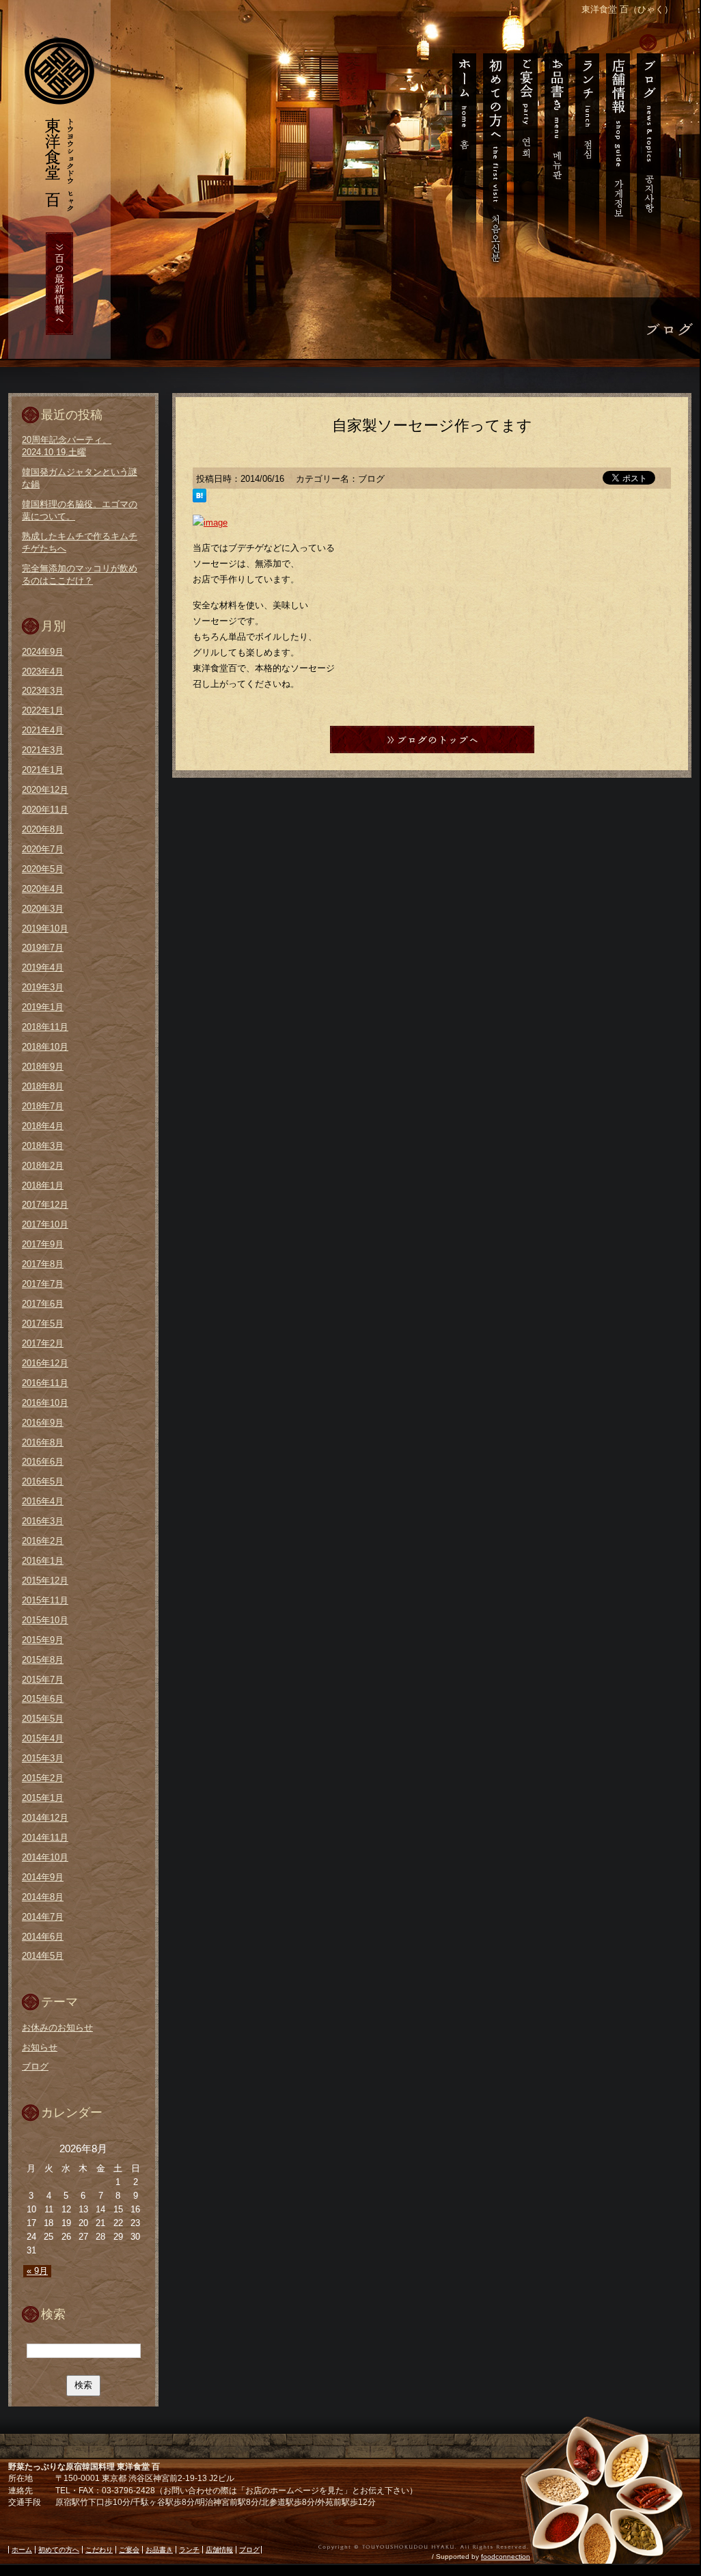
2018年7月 (43, 1106)
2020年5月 (43, 869)
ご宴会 (525, 150)
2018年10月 (45, 1047)
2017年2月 (43, 1343)
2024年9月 (43, 652)
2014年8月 (43, 1897)
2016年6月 (43, 1462)
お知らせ (40, 2047)
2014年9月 (43, 1877)
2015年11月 (45, 1600)
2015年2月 (43, 1778)
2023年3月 (43, 691)
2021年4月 (43, 730)
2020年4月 (43, 889)
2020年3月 (43, 909)
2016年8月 (43, 1442)
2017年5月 (43, 1324)
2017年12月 (45, 1205)
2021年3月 (43, 750)
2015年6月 (43, 1699)
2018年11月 (45, 1027)
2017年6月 (43, 1304)
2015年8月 (43, 1660)
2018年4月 (43, 1126)
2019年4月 (43, 967)
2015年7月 (43, 1680)
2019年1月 (43, 1007)
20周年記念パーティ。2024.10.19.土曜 (67, 446)
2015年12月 (45, 1581)
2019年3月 (43, 987)
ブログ (651, 150)
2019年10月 (45, 928)
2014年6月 (43, 1937)
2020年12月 (45, 790)
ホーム (460, 150)
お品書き (556, 150)
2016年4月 (43, 1501)
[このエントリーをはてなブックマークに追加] (200, 497)
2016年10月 (45, 1403)
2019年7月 (43, 948)
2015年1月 (43, 1798)
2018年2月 (43, 1166)
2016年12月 (45, 1363)
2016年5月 (43, 1481)
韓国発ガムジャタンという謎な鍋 (80, 478)
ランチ (587, 150)
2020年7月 (43, 849)
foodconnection (506, 2557)
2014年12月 (45, 1818)
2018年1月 (43, 1185)
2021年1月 (43, 770)
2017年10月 (45, 1224)
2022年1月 (43, 710)
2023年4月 (43, 672)
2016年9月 (43, 1423)
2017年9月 (43, 1244)
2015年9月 (43, 1640)
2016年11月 (45, 1383)
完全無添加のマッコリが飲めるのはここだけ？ (80, 574)
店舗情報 (617, 150)
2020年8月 (43, 829)
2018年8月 (43, 1086)
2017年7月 (43, 1284)
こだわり (99, 2550)
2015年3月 (43, 1758)
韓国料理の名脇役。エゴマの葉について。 (80, 510)
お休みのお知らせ (57, 2028)
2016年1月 (43, 1561)
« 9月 (37, 2271)
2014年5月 (43, 1956)
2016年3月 (43, 1521)
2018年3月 (43, 1146)
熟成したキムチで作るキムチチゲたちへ (80, 542)
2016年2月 (43, 1541)
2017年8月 (43, 1264)
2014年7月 (43, 1917)
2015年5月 (43, 1719)
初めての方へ (494, 150)
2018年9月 (43, 1067)
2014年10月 (45, 1857)
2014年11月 (45, 1838)
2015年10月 (45, 1620)
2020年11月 (45, 810)
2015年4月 (43, 1738)
